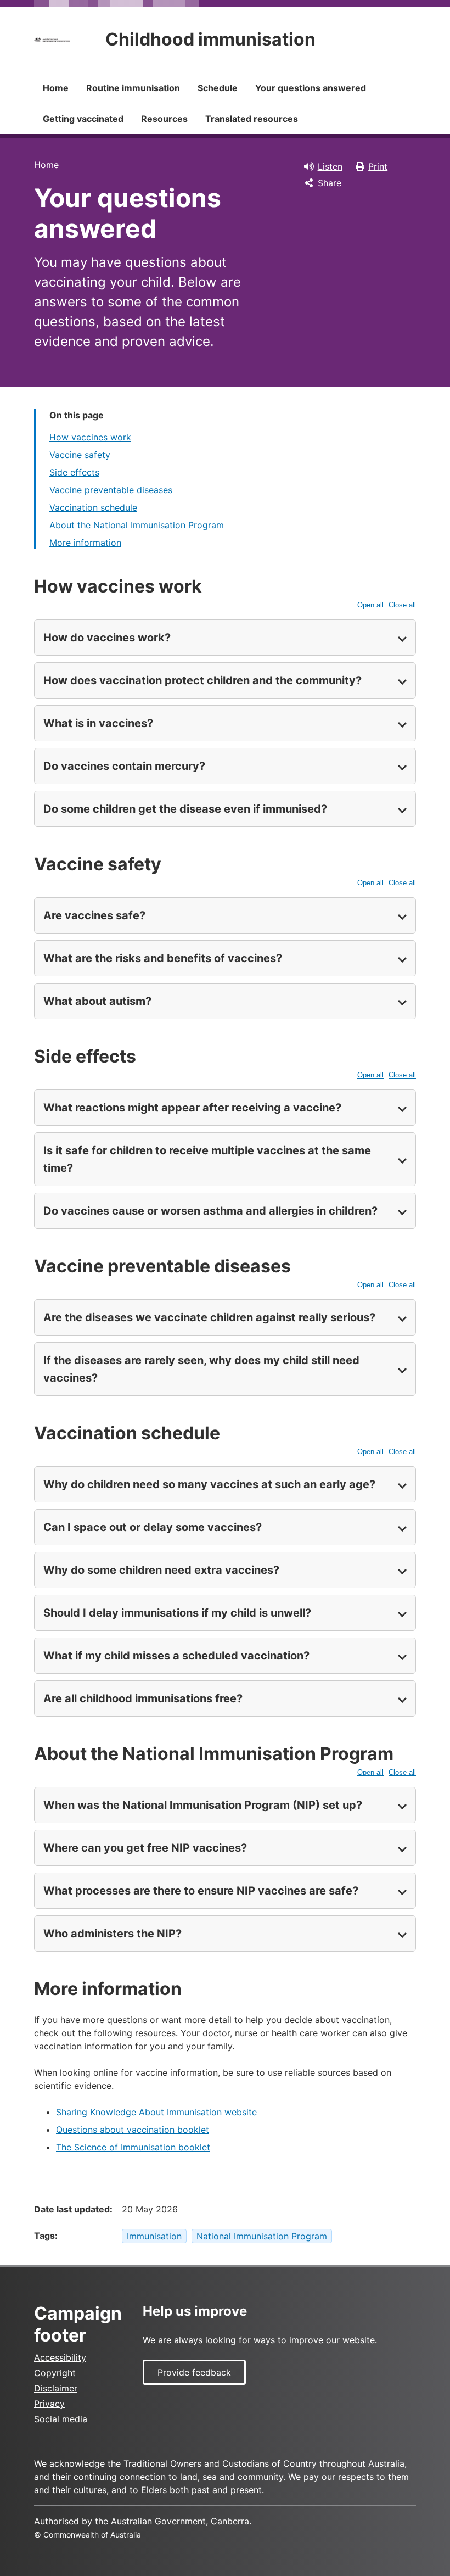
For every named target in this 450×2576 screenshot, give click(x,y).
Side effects (74, 472)
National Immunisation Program (262, 2236)
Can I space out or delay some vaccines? (153, 1527)
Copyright (55, 2373)
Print (378, 166)
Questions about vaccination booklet (133, 2130)
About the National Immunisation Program (137, 525)
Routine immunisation (133, 88)
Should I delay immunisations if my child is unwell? (177, 1613)
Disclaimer (56, 2388)
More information (85, 543)
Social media (61, 2419)
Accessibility (60, 2357)
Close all (402, 605)
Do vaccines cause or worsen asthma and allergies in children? (210, 1211)
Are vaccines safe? (94, 915)
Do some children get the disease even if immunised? (185, 809)
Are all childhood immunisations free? (143, 1698)
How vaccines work (90, 437)
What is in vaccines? (98, 723)
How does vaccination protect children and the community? (203, 680)
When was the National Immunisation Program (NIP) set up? (203, 1805)
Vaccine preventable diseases (111, 490)
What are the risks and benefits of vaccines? (163, 958)
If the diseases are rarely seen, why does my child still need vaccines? (201, 1369)
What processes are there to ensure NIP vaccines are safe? (201, 1891)
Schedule (218, 88)
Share (330, 183)
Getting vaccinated (83, 119)
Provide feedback (194, 2372)
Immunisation (154, 2236)
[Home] (52, 40)
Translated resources (252, 119)
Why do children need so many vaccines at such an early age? (209, 1484)
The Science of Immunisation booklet (133, 2147)
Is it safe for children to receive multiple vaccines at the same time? (207, 1159)
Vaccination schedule (93, 507)
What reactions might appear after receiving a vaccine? (192, 1108)
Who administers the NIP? (113, 1934)
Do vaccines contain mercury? (124, 766)
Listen (330, 166)
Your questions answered (311, 88)
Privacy (49, 2404)
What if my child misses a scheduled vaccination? (176, 1656)
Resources (164, 119)
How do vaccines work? (107, 638)
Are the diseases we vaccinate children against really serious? (209, 1317)
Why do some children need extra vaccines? (161, 1570)
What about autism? (97, 1001)
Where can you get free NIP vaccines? (145, 1848)
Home (56, 88)
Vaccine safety (80, 455)
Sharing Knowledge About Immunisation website (156, 2112)
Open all (370, 605)
